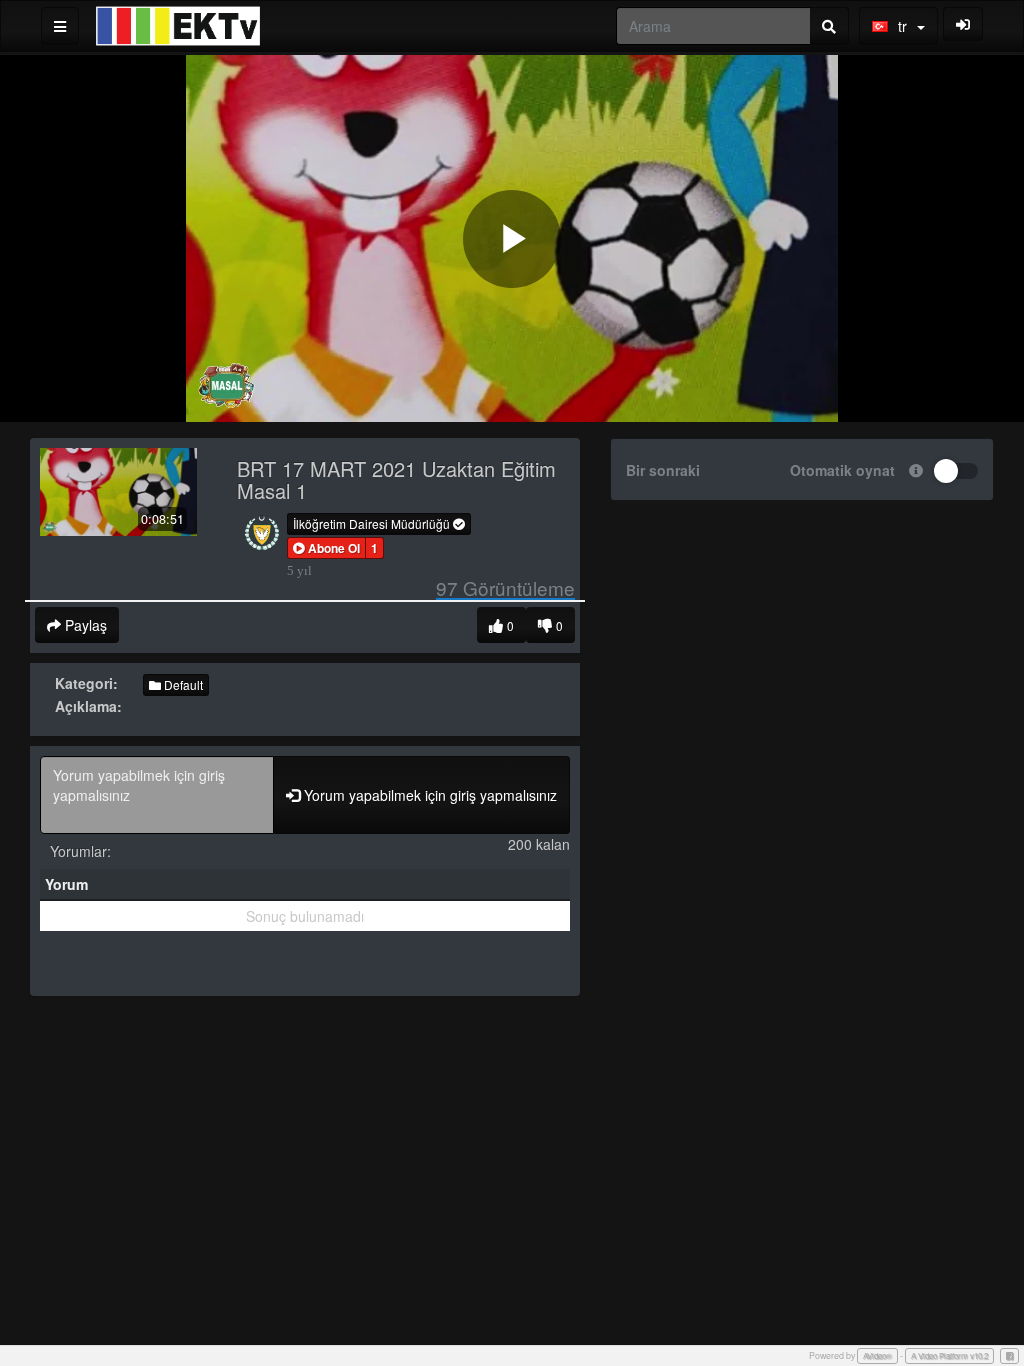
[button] (326, 548)
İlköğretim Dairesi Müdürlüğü (373, 523)
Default (182, 684)
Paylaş (84, 625)
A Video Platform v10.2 (949, 1355)
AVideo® (877, 1355)
